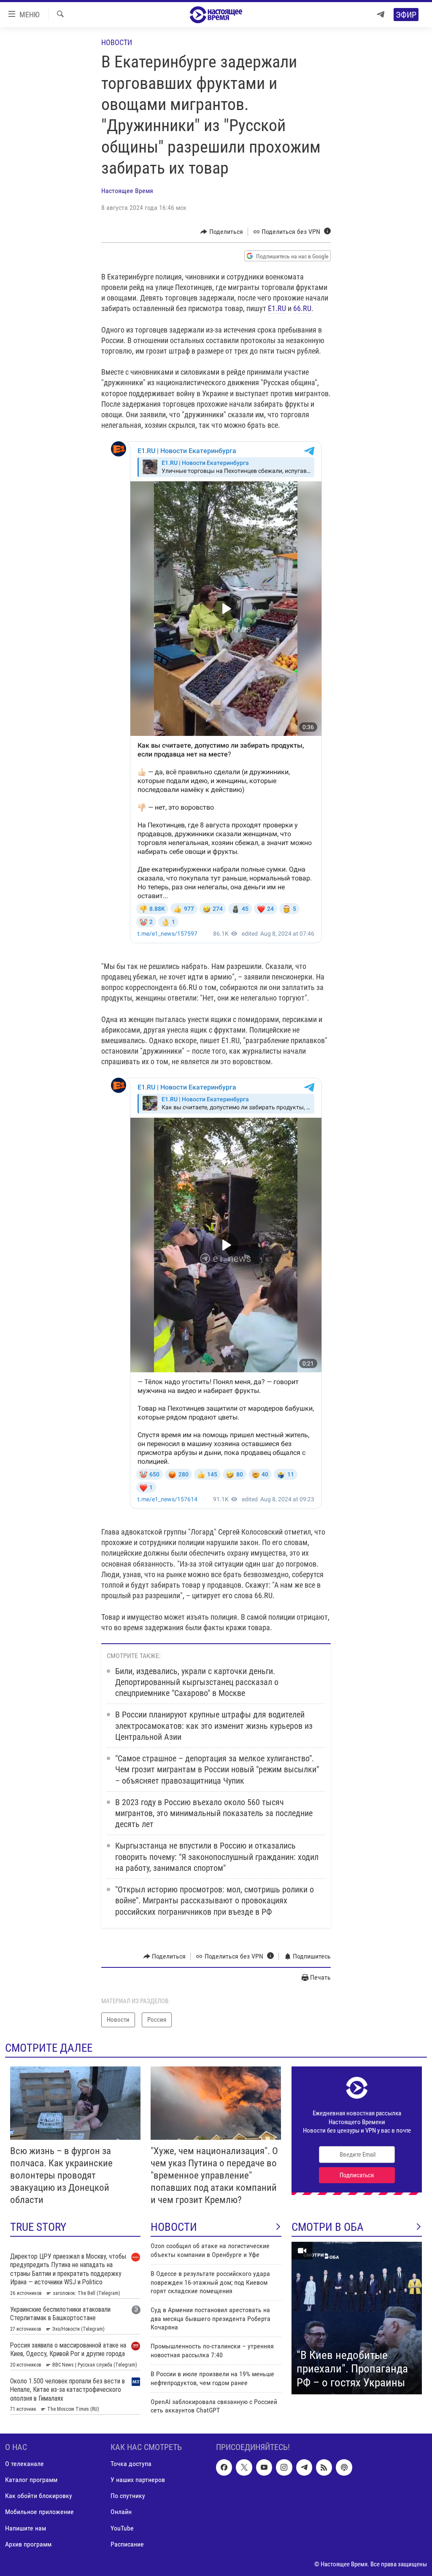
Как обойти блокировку (39, 2496)
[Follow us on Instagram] (284, 2467)
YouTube (122, 2528)
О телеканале (24, 2464)
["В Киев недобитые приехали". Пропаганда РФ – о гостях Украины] (357, 2318)
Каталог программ (31, 2480)
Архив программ (28, 2544)
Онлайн (121, 2512)
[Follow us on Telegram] (304, 2467)
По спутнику (128, 2496)
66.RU (302, 308)
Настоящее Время (127, 191)
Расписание (127, 2544)
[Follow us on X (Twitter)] (244, 2467)
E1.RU (277, 308)
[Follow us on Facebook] (224, 2467)
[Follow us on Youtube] (264, 2467)
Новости (117, 42)
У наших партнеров (138, 2480)
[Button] (222, 232)
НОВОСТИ (174, 2227)
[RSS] (324, 2467)
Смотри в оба (328, 2227)
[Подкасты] (344, 2467)
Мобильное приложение (39, 2512)
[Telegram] (381, 15)
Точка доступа (131, 2464)
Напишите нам (26, 2528)
